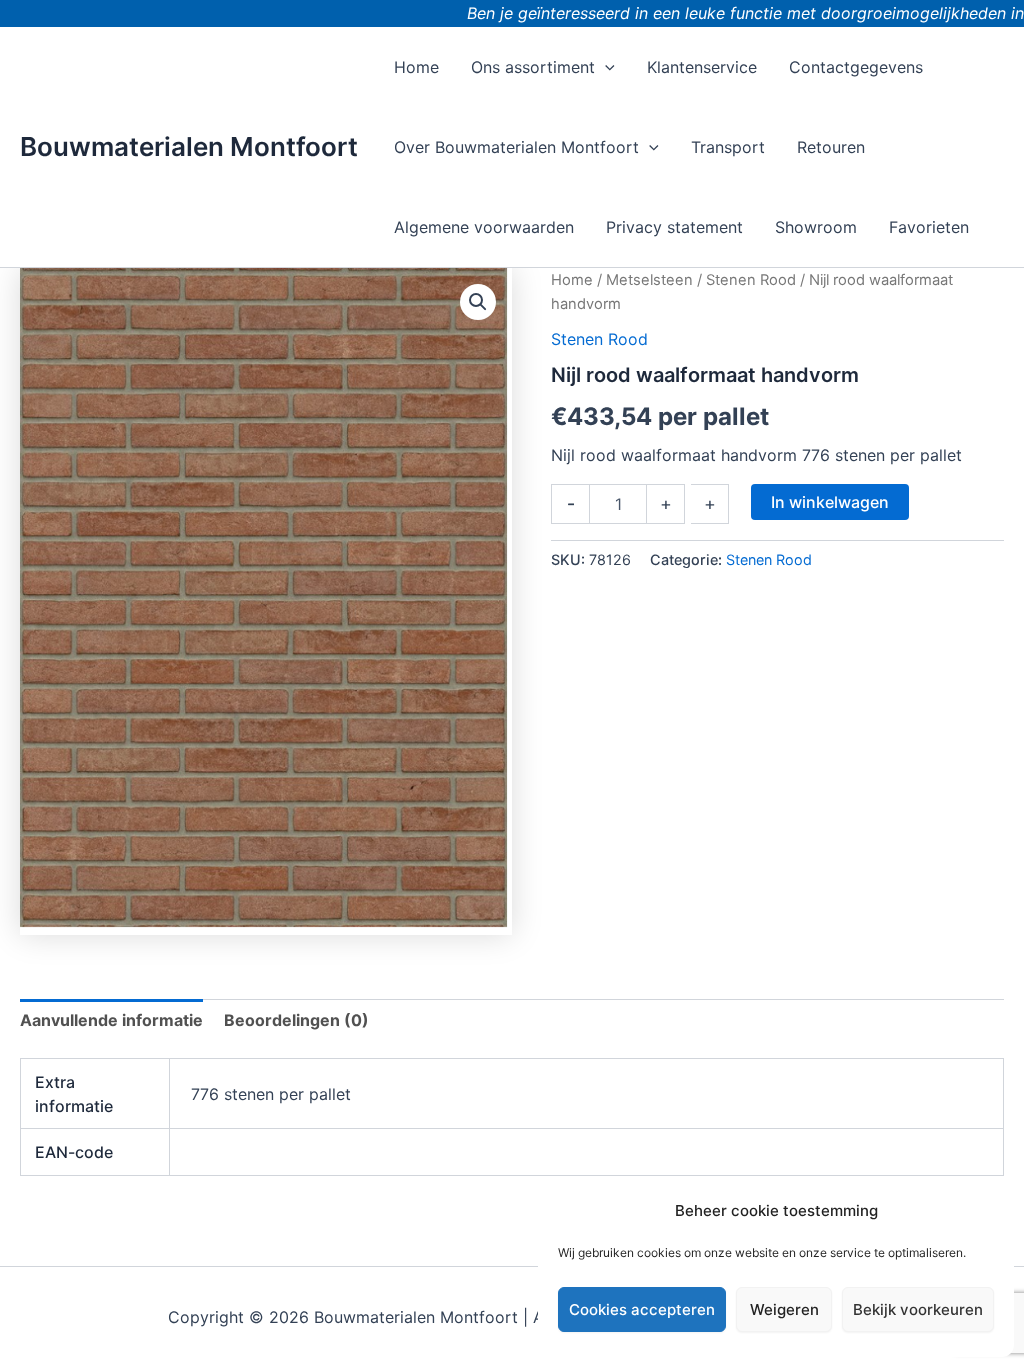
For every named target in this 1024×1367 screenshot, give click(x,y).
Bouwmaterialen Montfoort (189, 146)
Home (572, 280)
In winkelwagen (830, 502)
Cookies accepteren (642, 1309)
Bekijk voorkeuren (918, 1309)
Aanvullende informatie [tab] (111, 1020)
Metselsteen (649, 280)
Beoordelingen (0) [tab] (296, 1020)
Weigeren (784, 1309)
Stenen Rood (751, 280)
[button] (605, 67)
